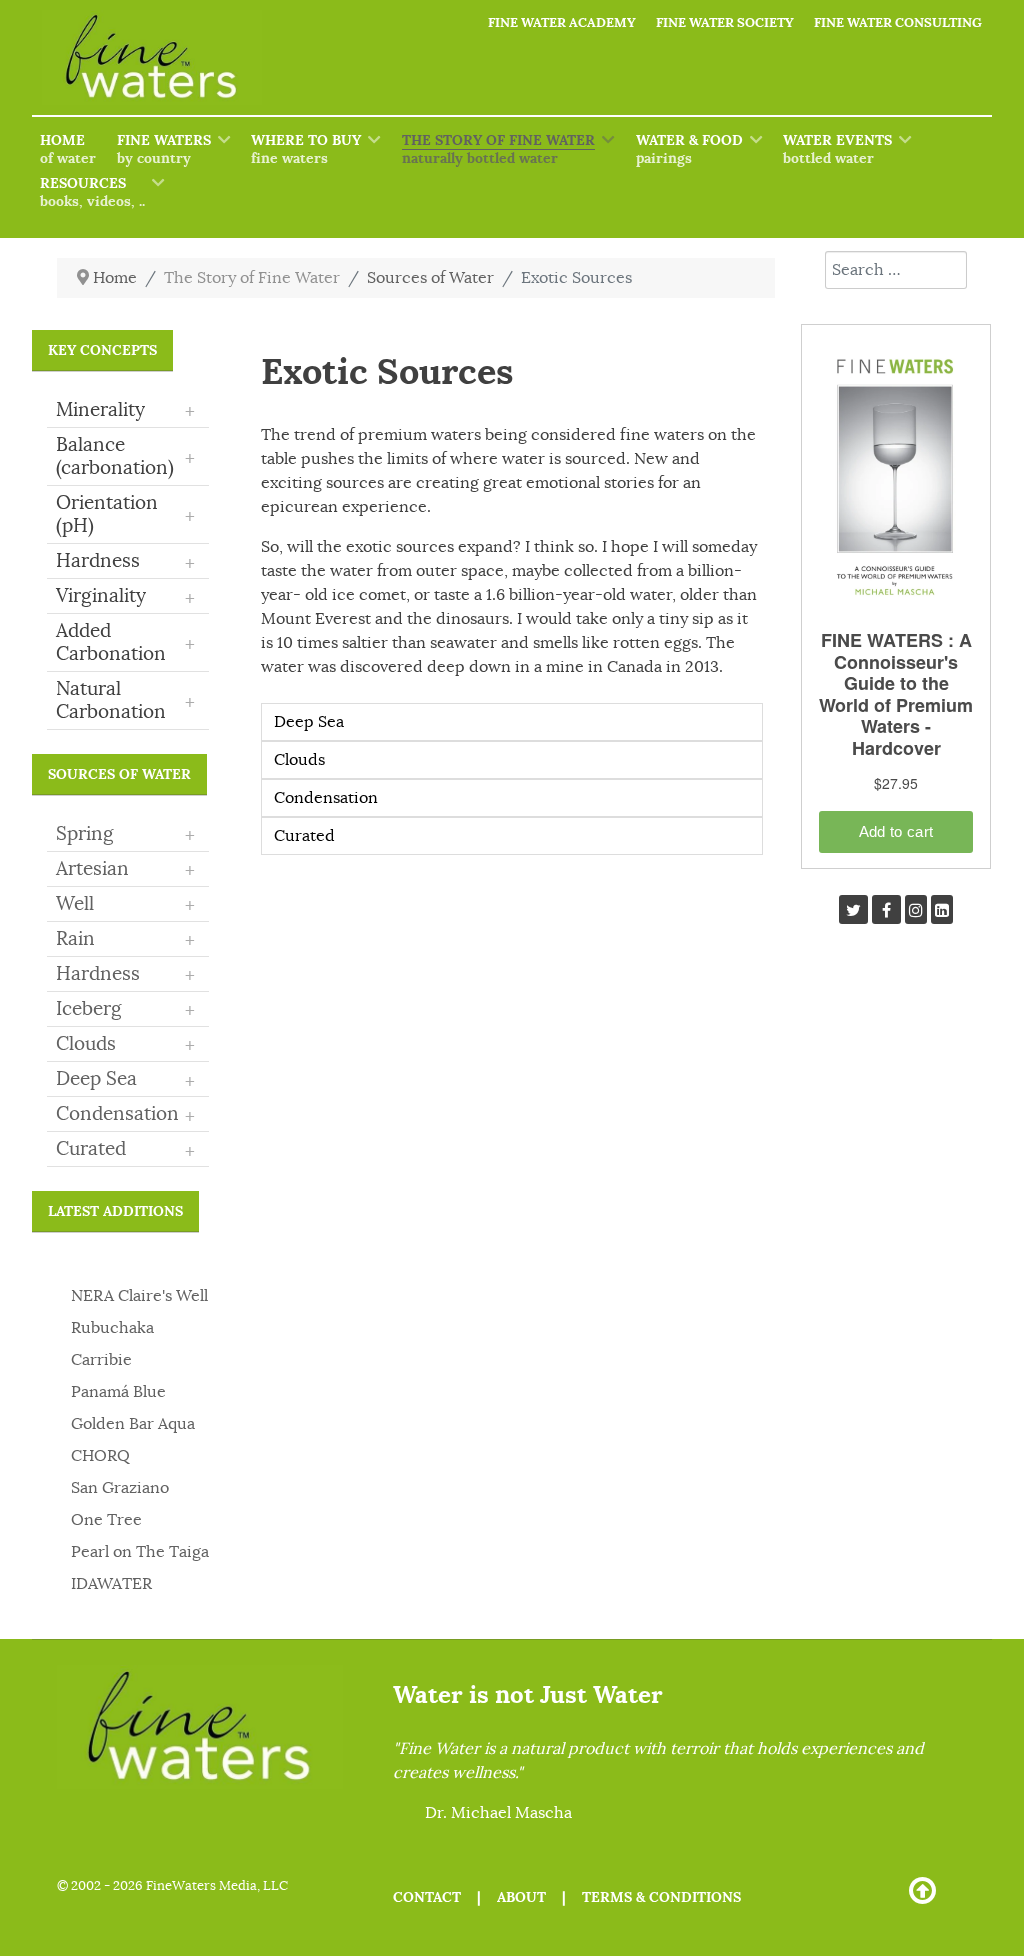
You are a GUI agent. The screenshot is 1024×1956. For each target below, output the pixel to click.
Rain (75, 939)
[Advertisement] (896, 1274)
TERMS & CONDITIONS (661, 1897)
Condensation (117, 1114)
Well (75, 904)
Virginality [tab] (125, 597)
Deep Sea (96, 1079)
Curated (91, 1149)
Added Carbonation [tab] (125, 642)
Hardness (98, 974)
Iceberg (89, 1009)
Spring (85, 834)
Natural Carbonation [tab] (125, 700)
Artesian (92, 869)
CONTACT (427, 1897)
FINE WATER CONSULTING (898, 22)
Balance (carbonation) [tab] (125, 456)
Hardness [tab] (125, 562)
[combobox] (896, 270)
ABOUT (521, 1897)
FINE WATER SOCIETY (725, 22)
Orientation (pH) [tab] (125, 514)
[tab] (128, 835)
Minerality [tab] (125, 411)
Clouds (86, 1044)
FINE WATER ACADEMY (562, 22)
